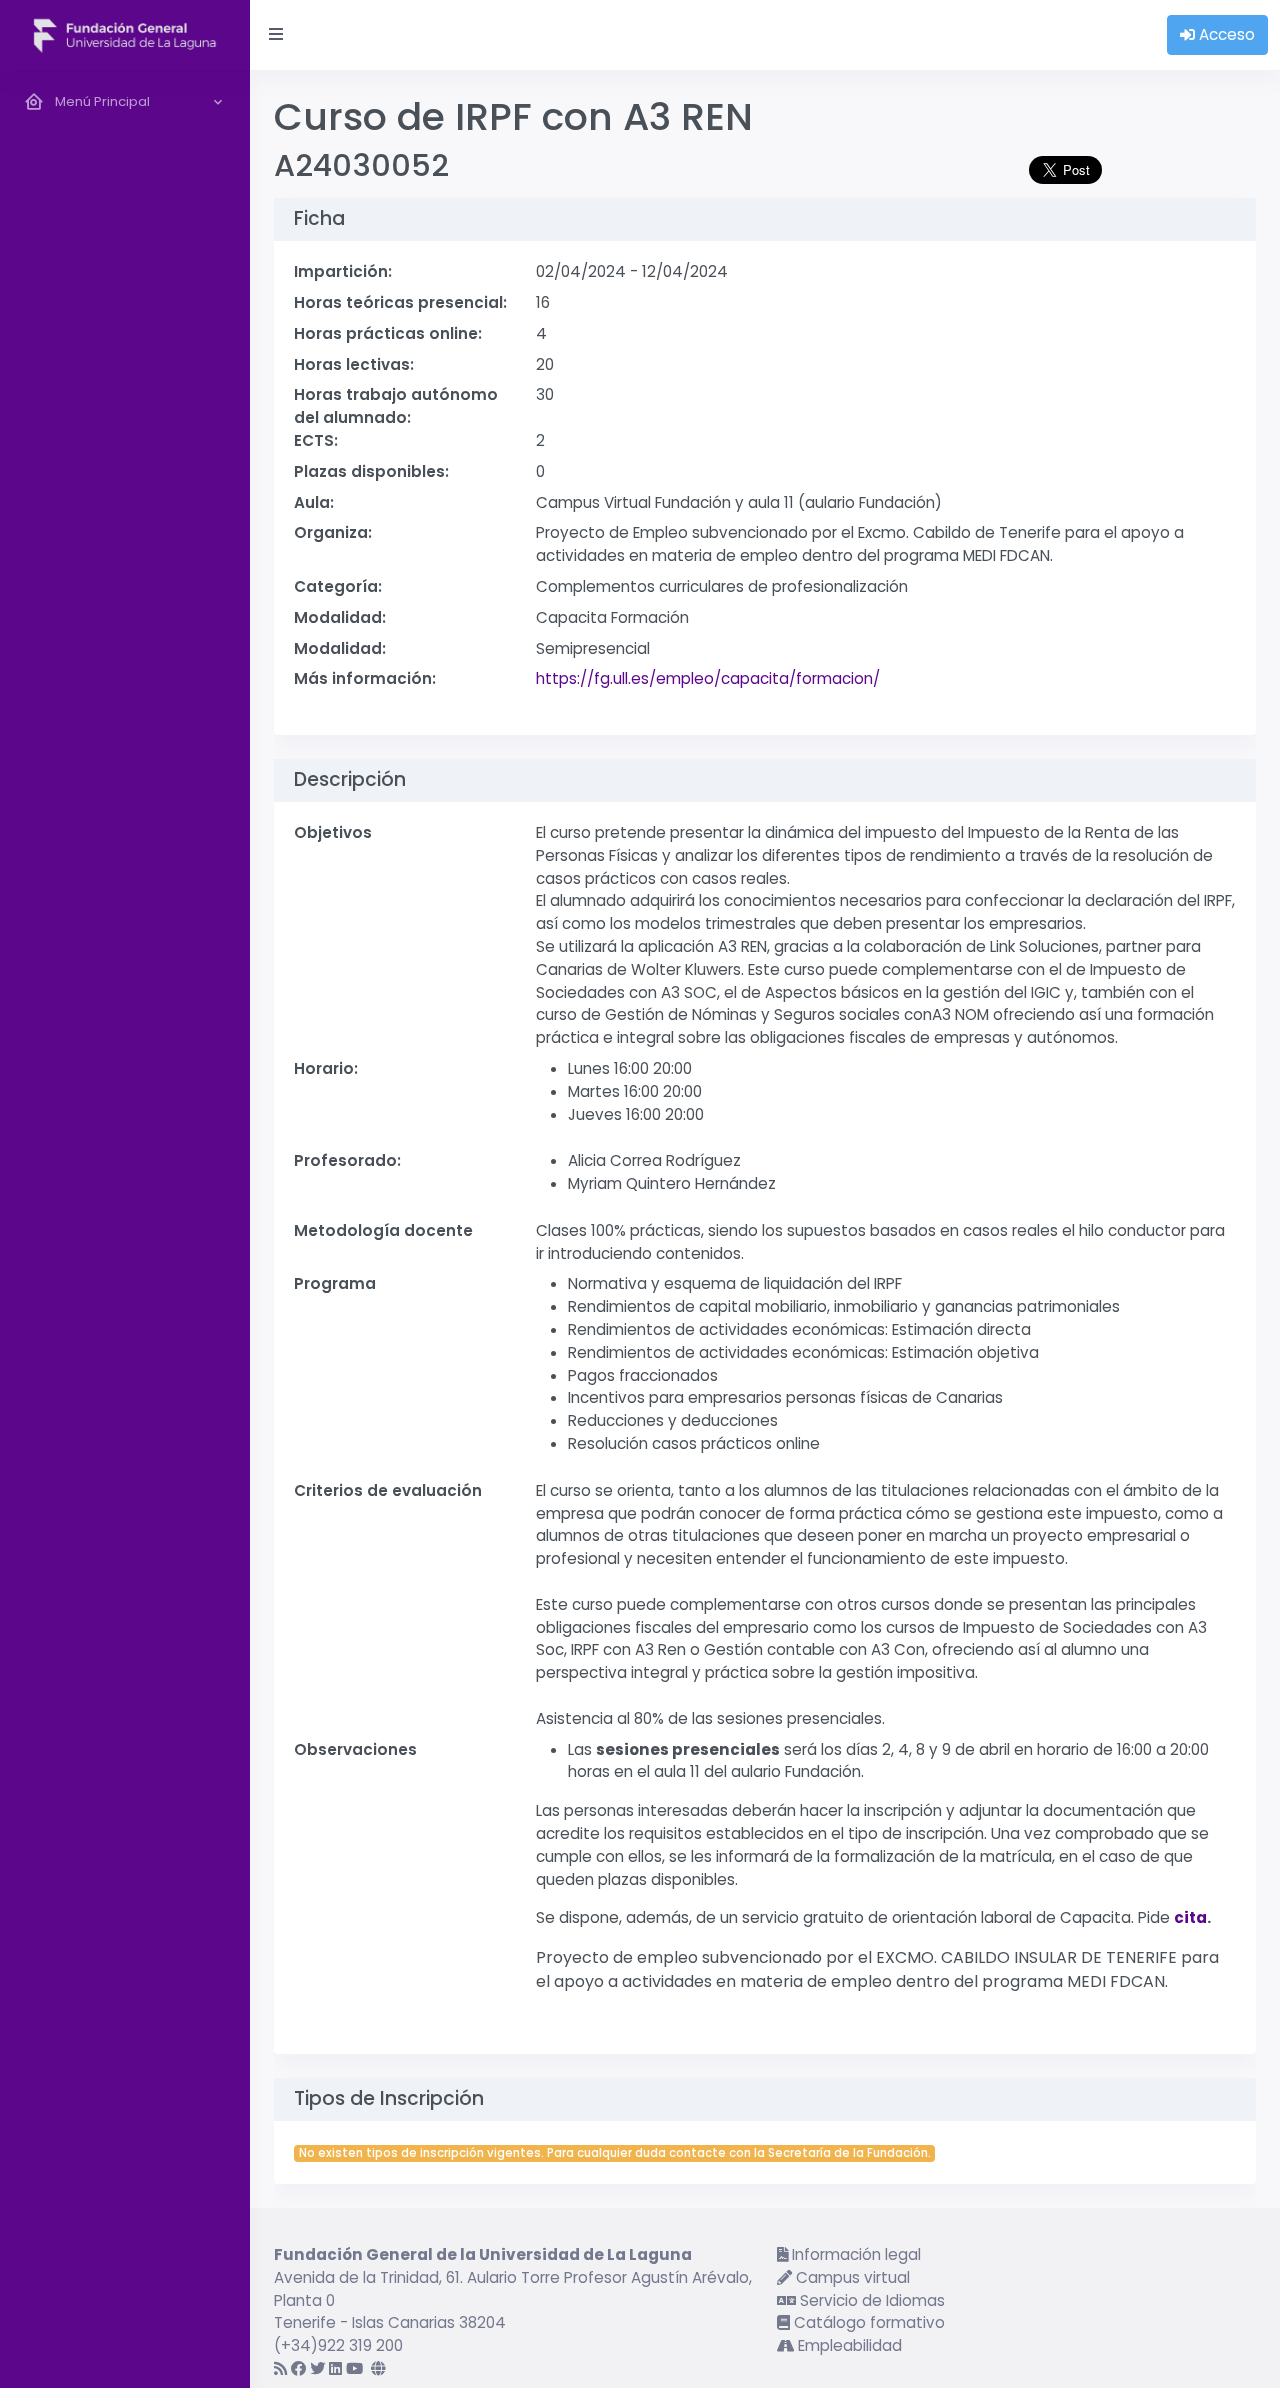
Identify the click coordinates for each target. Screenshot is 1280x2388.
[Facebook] (298, 2368)
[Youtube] (354, 2368)
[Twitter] (317, 2368)
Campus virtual (851, 2277)
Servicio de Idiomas (870, 2300)
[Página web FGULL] (378, 2368)
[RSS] (280, 2368)
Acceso (1225, 34)
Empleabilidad (848, 2345)
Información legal (854, 2254)
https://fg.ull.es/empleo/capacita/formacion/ (708, 678)
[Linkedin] (335, 2368)
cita (1190, 1917)
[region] (125, 1229)
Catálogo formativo (867, 2322)
